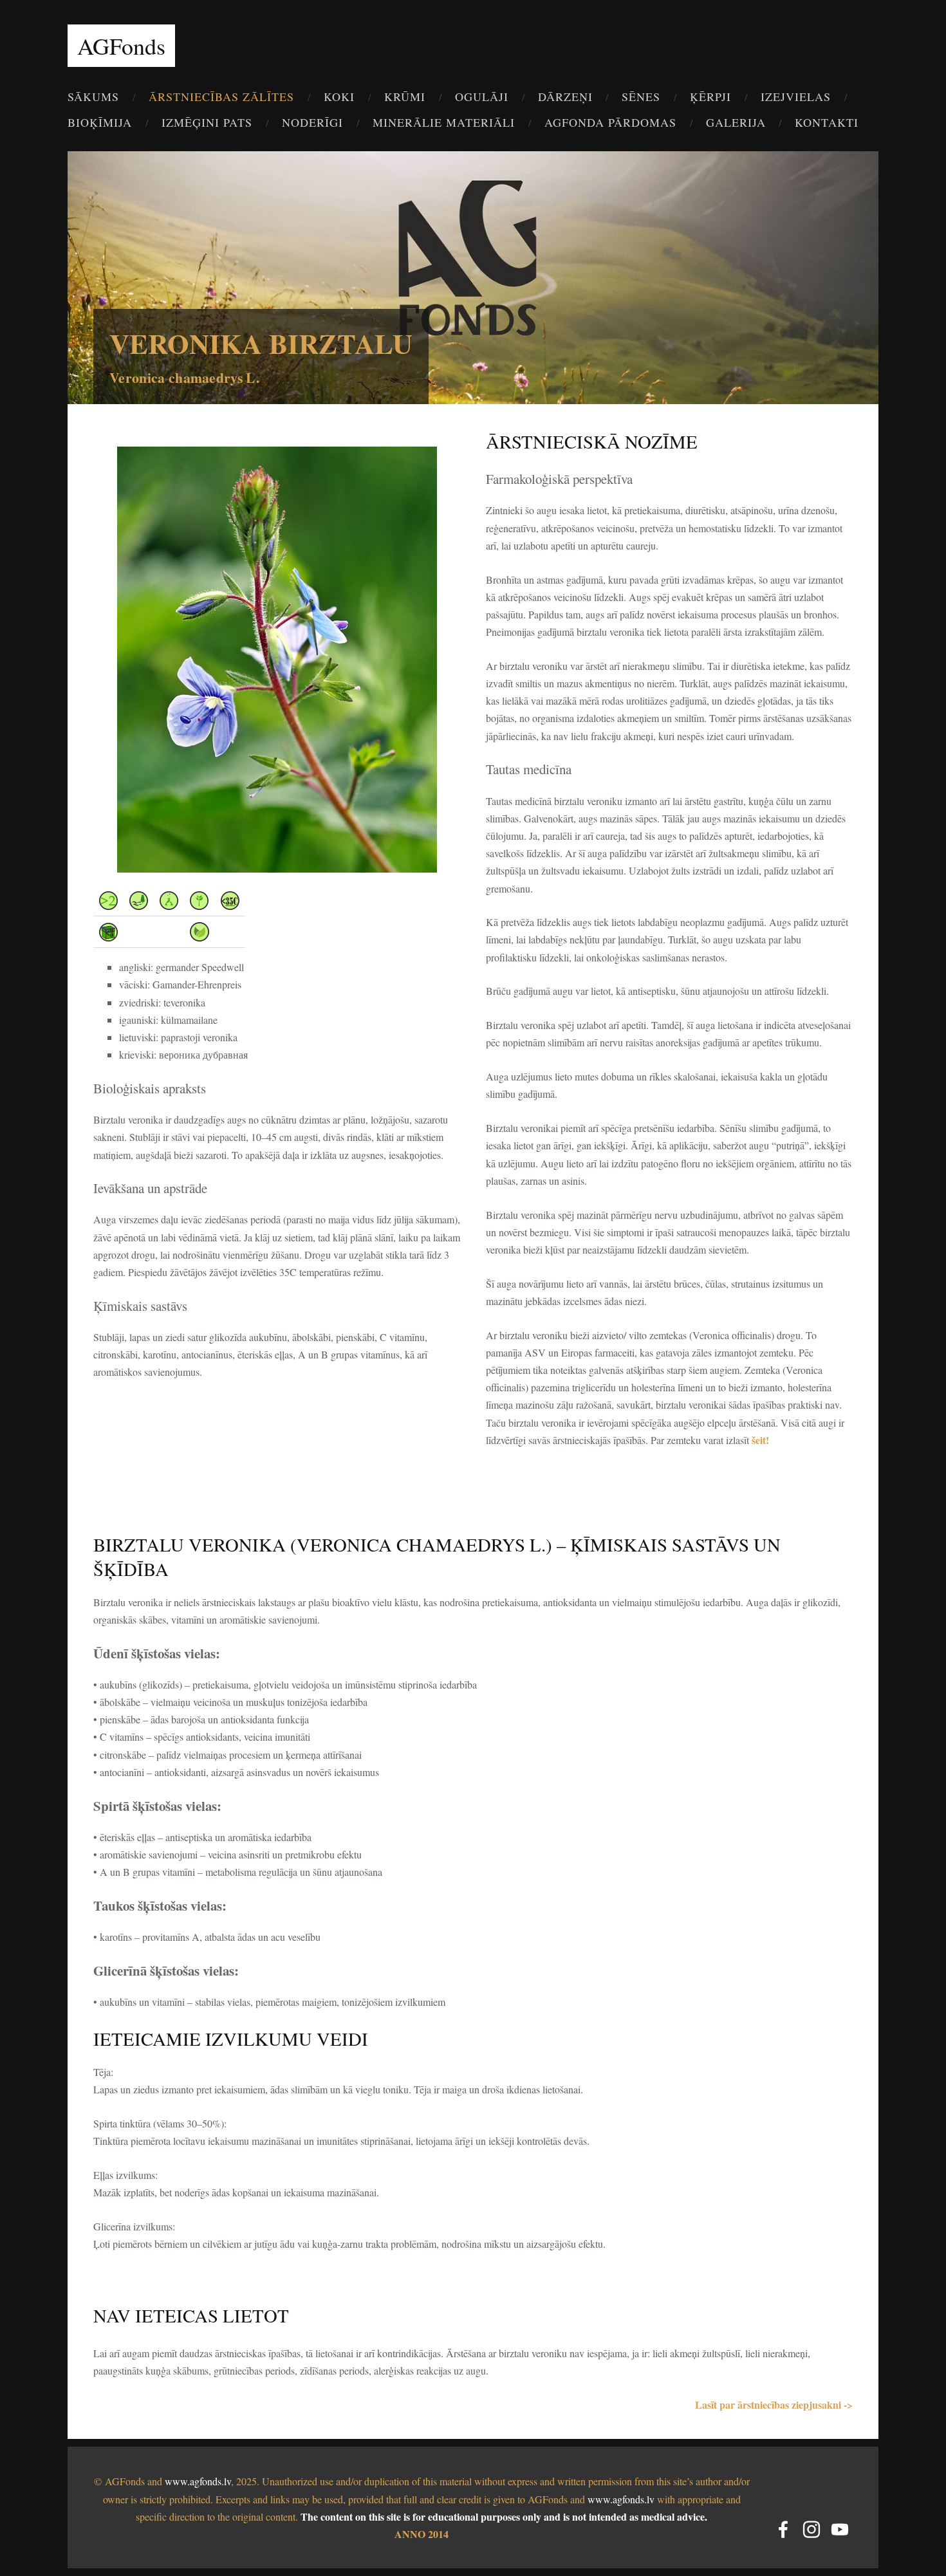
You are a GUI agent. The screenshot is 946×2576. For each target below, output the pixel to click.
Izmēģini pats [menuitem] (207, 122)
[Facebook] (783, 2529)
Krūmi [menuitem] (405, 97)
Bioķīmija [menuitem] (100, 122)
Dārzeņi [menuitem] (565, 97)
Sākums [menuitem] (93, 97)
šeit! (760, 1440)
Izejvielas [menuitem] (796, 97)
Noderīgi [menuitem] (312, 122)
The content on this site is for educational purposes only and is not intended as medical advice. (504, 2516)
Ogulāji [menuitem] (482, 97)
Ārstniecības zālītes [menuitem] (221, 97)
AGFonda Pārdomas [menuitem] (610, 122)
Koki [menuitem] (339, 97)
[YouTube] (840, 2529)
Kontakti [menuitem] (827, 122)
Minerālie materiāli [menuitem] (444, 122)
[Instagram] (812, 2529)
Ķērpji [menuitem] (710, 97)
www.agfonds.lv (198, 2481)
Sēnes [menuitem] (641, 97)
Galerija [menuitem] (736, 122)
